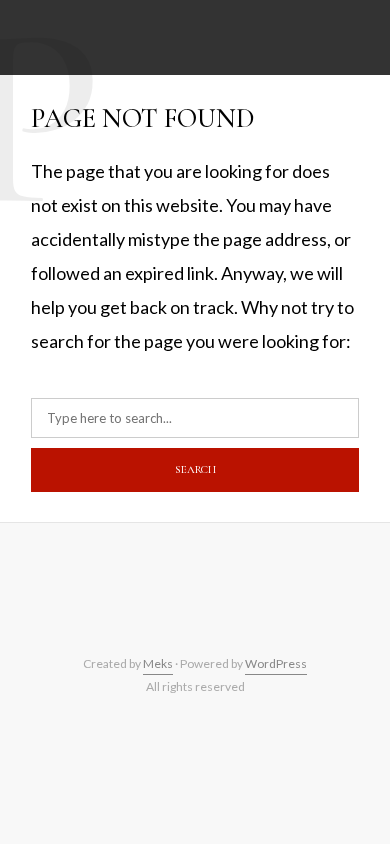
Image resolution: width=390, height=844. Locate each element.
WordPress (276, 663)
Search (195, 469)
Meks (158, 663)
